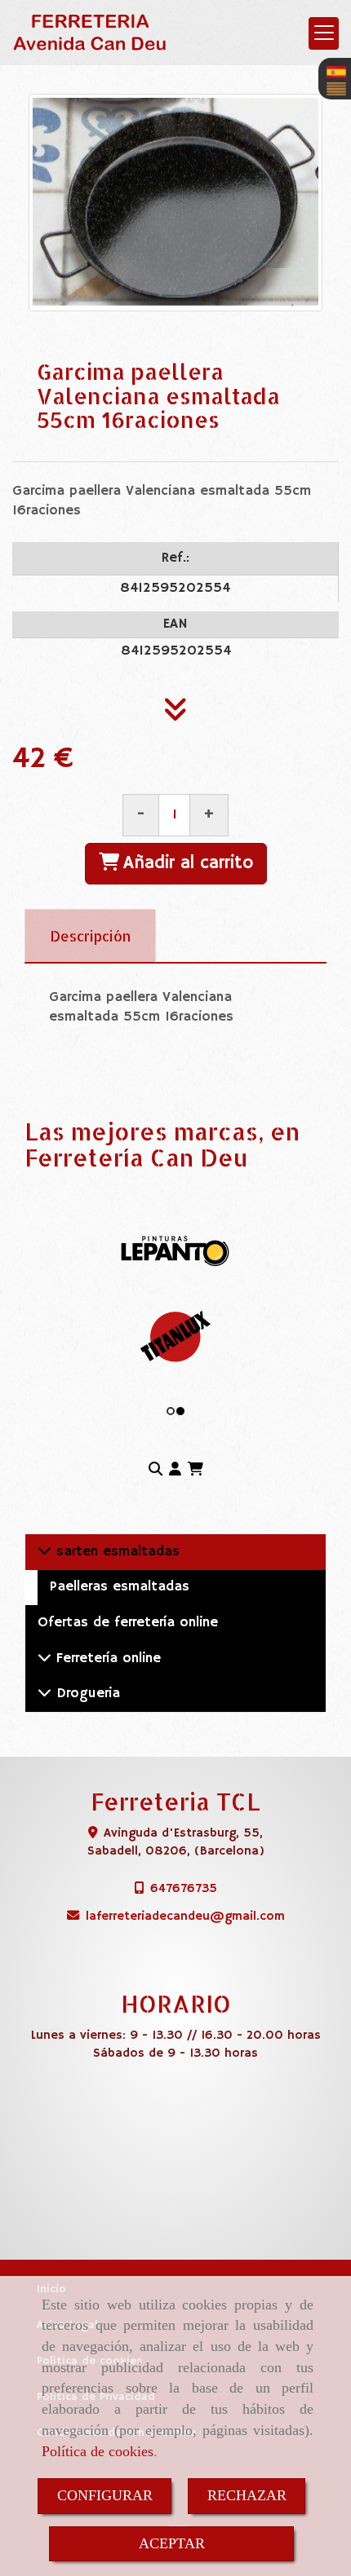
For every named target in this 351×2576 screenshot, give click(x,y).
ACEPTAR (172, 2543)
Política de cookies (98, 2451)
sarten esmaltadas (116, 1552)
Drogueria (86, 1694)
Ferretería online (106, 1659)
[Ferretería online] (44, 1659)
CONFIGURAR (105, 2495)
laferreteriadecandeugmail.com (185, 1916)
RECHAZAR (247, 2495)
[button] (175, 1471)
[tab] (90, 936)
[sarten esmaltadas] (44, 1552)
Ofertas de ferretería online (128, 1623)
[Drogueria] (44, 1694)
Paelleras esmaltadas (120, 1587)
